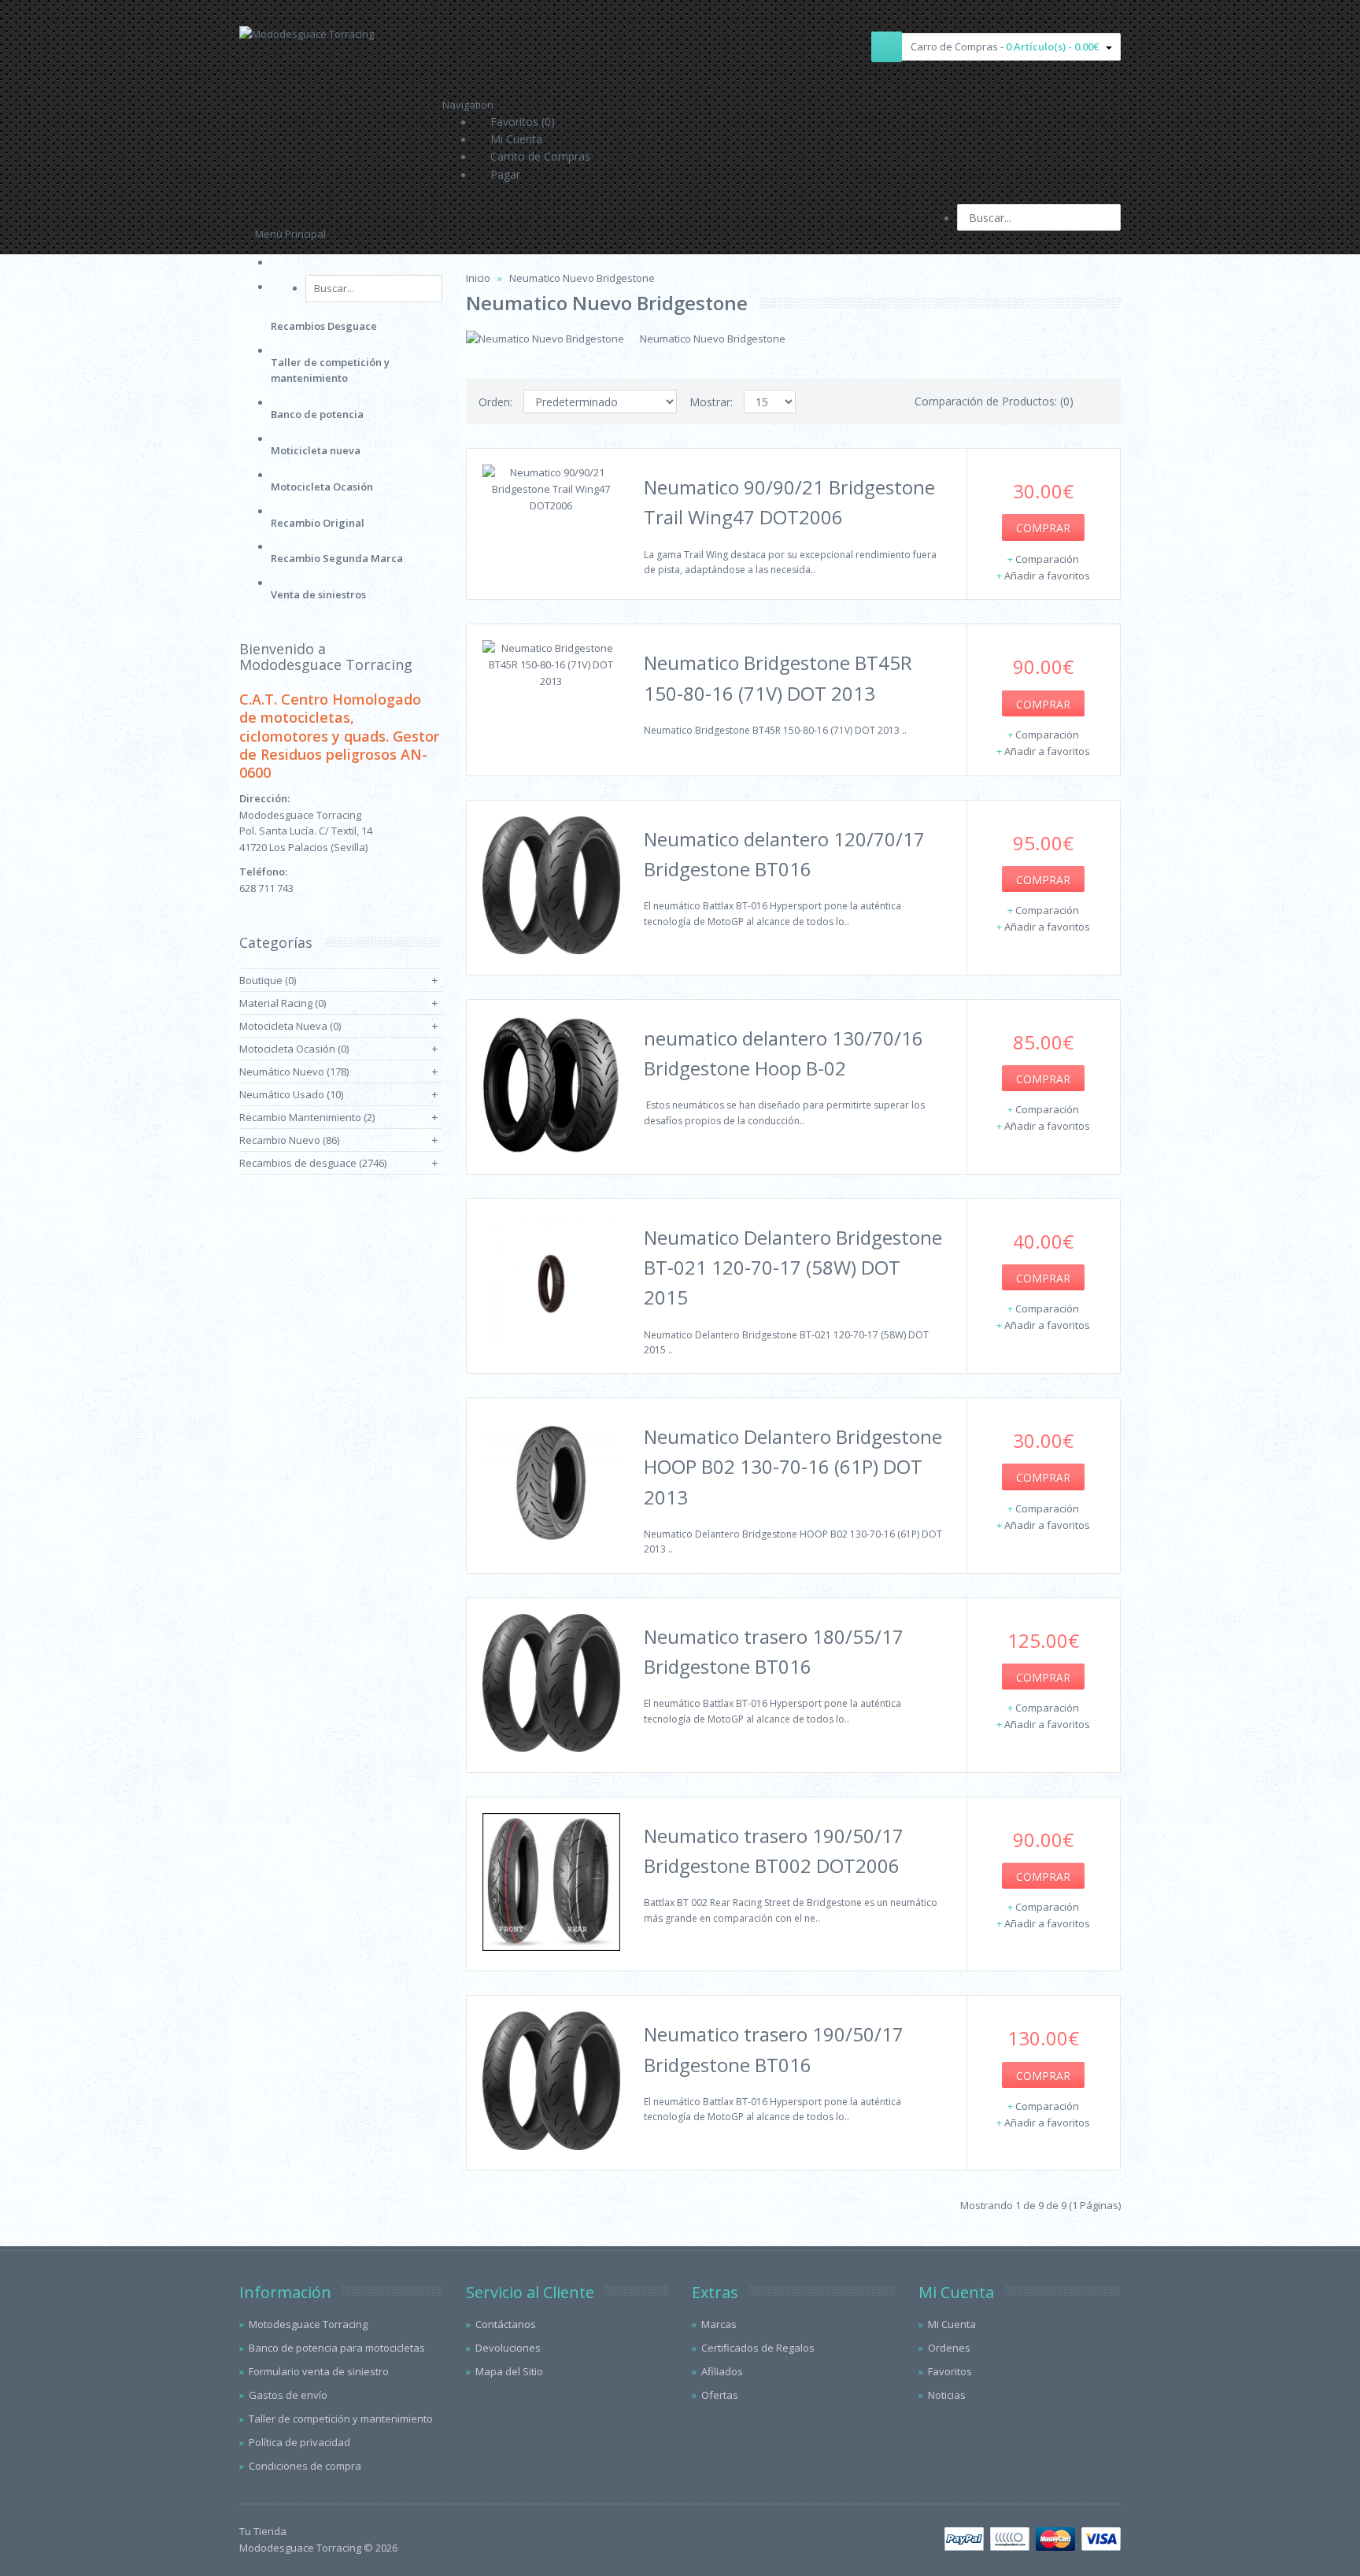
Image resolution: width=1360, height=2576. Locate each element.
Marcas (719, 2324)
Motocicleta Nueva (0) (290, 1026)
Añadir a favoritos (1047, 576)
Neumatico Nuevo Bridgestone (582, 278)
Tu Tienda (263, 2531)
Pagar (505, 174)
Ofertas (720, 2395)
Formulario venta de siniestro (319, 2371)
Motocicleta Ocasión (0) (294, 1049)
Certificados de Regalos (758, 2348)
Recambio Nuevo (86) (289, 1140)
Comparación (1047, 559)
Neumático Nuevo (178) (294, 1071)
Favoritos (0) (523, 122)
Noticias (947, 2395)
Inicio (478, 278)
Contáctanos (506, 2324)
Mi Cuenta (516, 139)
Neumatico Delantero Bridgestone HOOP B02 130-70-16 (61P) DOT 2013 (793, 1467)
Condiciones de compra (305, 2466)
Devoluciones (508, 2348)
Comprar (1043, 528)
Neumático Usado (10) (291, 1094)
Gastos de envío (288, 2395)
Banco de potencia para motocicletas (337, 2348)
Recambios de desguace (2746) (313, 1163)
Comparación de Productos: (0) (994, 401)
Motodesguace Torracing (308, 2324)
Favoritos (950, 2371)
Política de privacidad (299, 2442)
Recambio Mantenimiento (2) (307, 1117)
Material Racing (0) (283, 1003)
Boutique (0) (268, 980)
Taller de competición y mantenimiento (341, 2419)
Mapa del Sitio (509, 2371)
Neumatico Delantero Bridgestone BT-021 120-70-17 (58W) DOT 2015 (793, 1268)
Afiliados (722, 2371)
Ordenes (949, 2348)
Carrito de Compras (540, 156)
